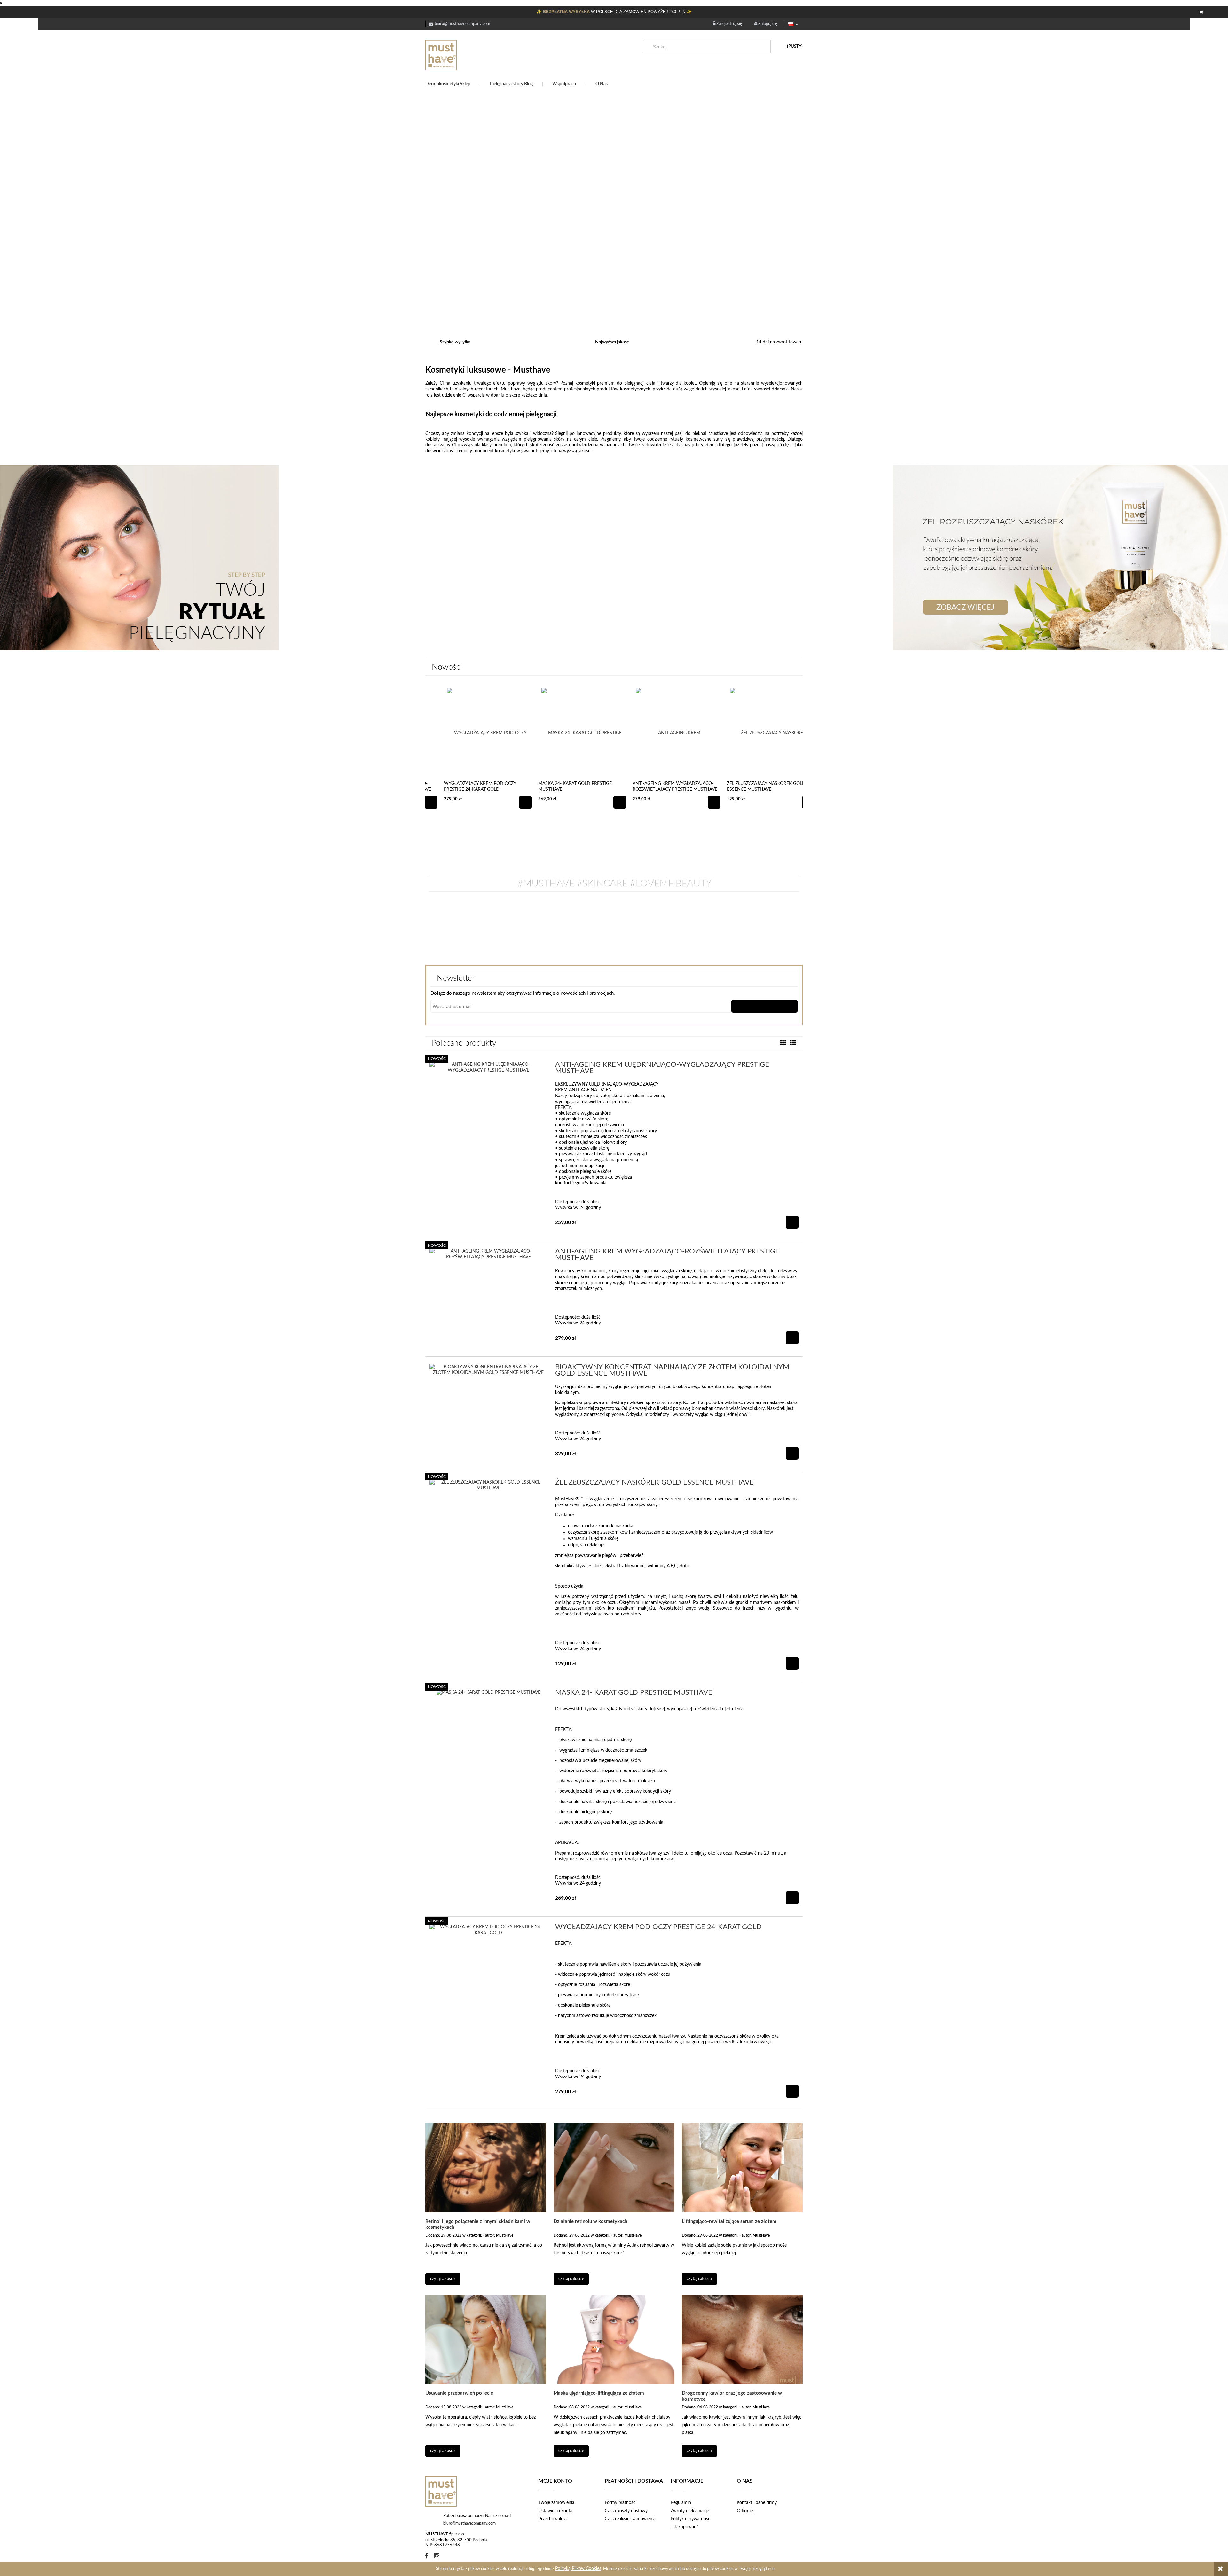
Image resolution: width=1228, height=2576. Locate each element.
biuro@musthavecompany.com (469, 2523)
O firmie (745, 2511)
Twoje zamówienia (556, 2503)
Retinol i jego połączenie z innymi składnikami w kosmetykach (478, 2224)
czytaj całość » (443, 2279)
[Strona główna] (473, 55)
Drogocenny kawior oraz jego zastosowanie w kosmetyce (732, 2396)
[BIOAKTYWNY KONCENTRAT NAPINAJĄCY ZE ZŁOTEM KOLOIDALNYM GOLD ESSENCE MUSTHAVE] (488, 1370)
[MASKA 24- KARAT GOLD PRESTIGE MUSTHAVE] (488, 1694)
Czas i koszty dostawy (626, 2511)
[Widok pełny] (793, 1043)
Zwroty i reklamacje (690, 2511)
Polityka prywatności (691, 2519)
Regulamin (681, 2503)
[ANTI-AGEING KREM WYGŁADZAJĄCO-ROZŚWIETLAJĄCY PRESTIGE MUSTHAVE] (488, 1254)
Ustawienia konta (555, 2511)
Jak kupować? (684, 2527)
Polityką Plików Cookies (578, 2569)
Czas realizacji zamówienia (630, 2519)
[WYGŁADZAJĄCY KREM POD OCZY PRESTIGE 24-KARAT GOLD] (488, 1930)
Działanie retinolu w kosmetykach (590, 2222)
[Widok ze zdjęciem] (783, 1043)
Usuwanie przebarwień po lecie (459, 2393)
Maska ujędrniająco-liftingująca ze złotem (599, 2393)
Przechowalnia (553, 2519)
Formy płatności (621, 2503)
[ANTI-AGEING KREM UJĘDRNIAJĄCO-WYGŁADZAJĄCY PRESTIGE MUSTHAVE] (488, 1067)
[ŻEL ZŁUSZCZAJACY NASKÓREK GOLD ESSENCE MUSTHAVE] (488, 1485)
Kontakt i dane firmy (757, 2503)
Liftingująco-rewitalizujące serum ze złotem (729, 2222)
